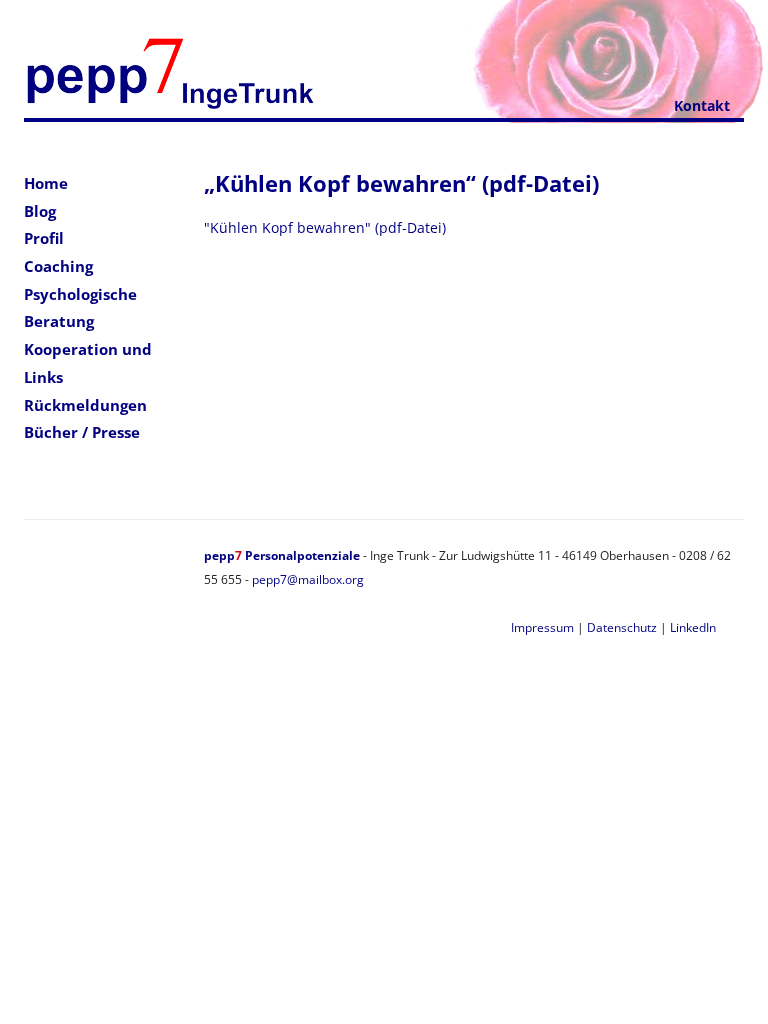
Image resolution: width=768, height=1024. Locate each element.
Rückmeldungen (85, 405)
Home (46, 183)
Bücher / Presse (82, 432)
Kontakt (702, 105)
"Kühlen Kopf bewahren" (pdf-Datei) (325, 227)
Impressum (542, 627)
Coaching (58, 266)
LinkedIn (693, 627)
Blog (40, 211)
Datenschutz (622, 627)
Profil (44, 238)
